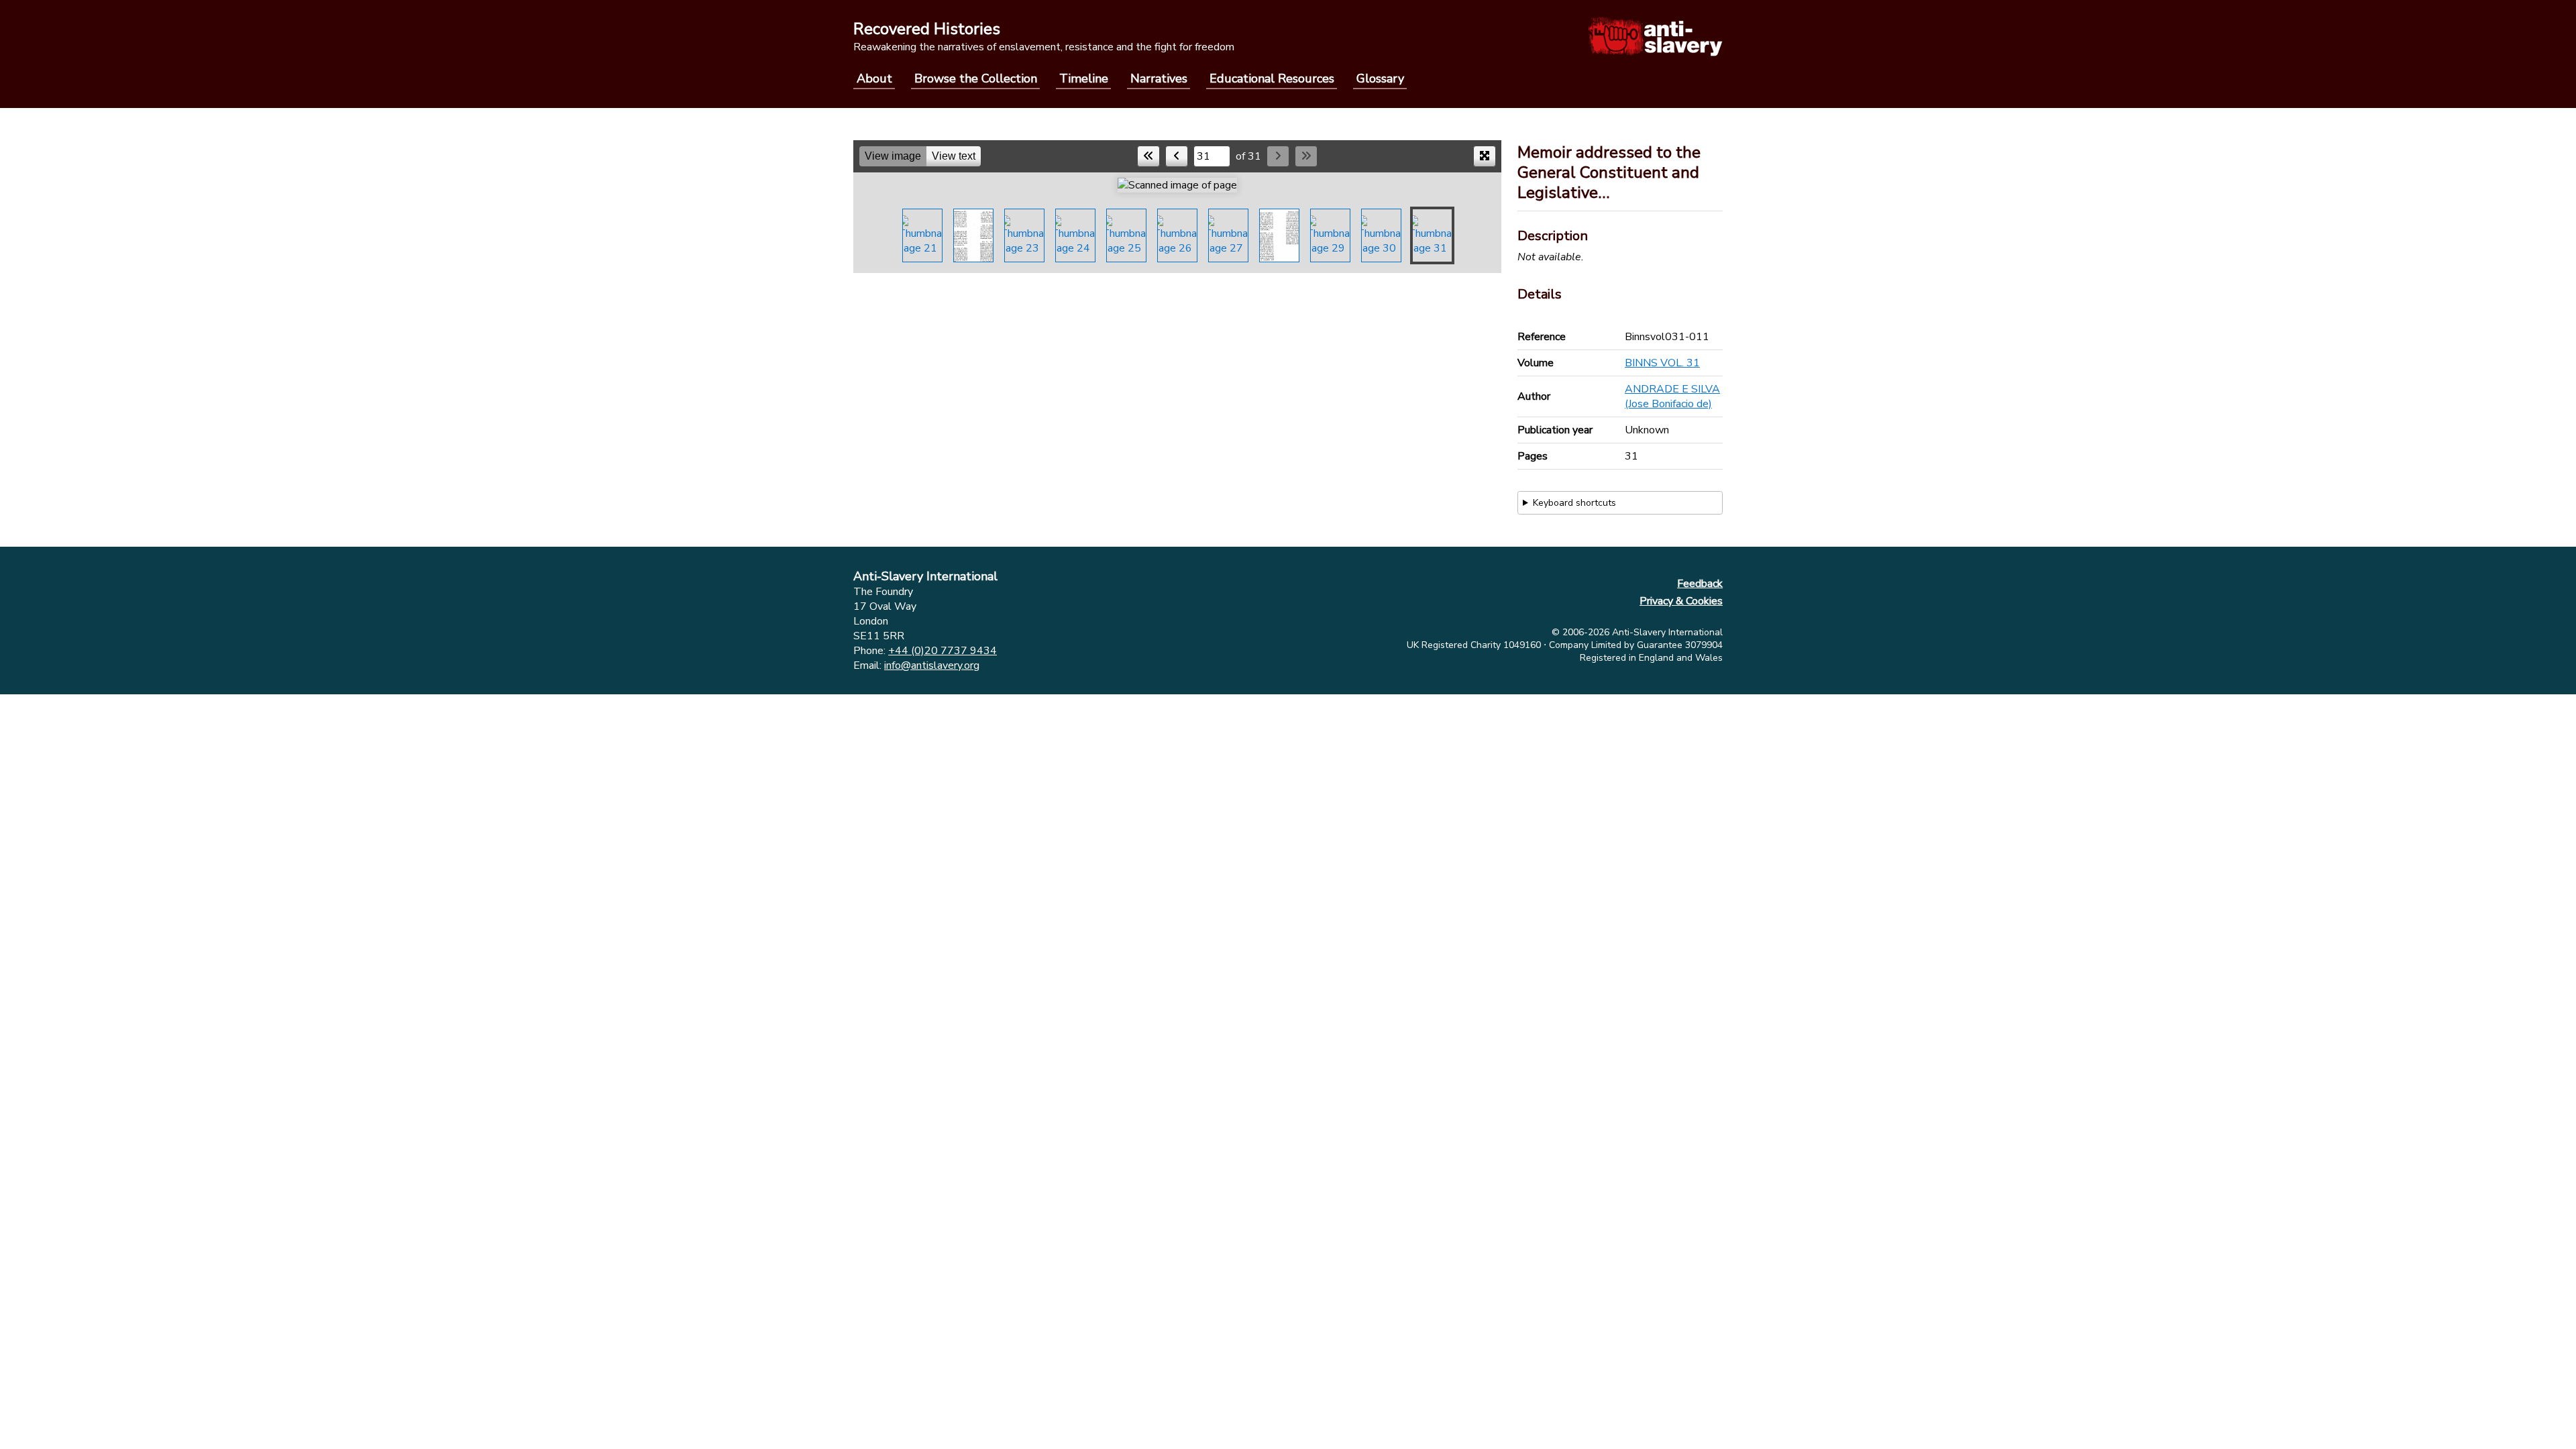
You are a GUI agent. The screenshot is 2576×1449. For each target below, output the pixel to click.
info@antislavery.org (932, 665)
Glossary (1380, 78)
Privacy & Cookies (1681, 601)
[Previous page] (1177, 156)
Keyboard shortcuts (1574, 503)
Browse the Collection (976, 78)
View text (954, 156)
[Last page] (1306, 156)
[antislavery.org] (1655, 36)
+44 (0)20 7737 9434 (943, 651)
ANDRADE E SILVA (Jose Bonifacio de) (1672, 396)
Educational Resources (1272, 78)
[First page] (1148, 156)
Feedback (1700, 584)
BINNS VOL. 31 (1662, 363)
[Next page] (1278, 156)
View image (893, 156)
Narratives (1159, 78)
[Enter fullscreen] (1485, 156)
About (874, 78)
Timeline (1084, 78)
